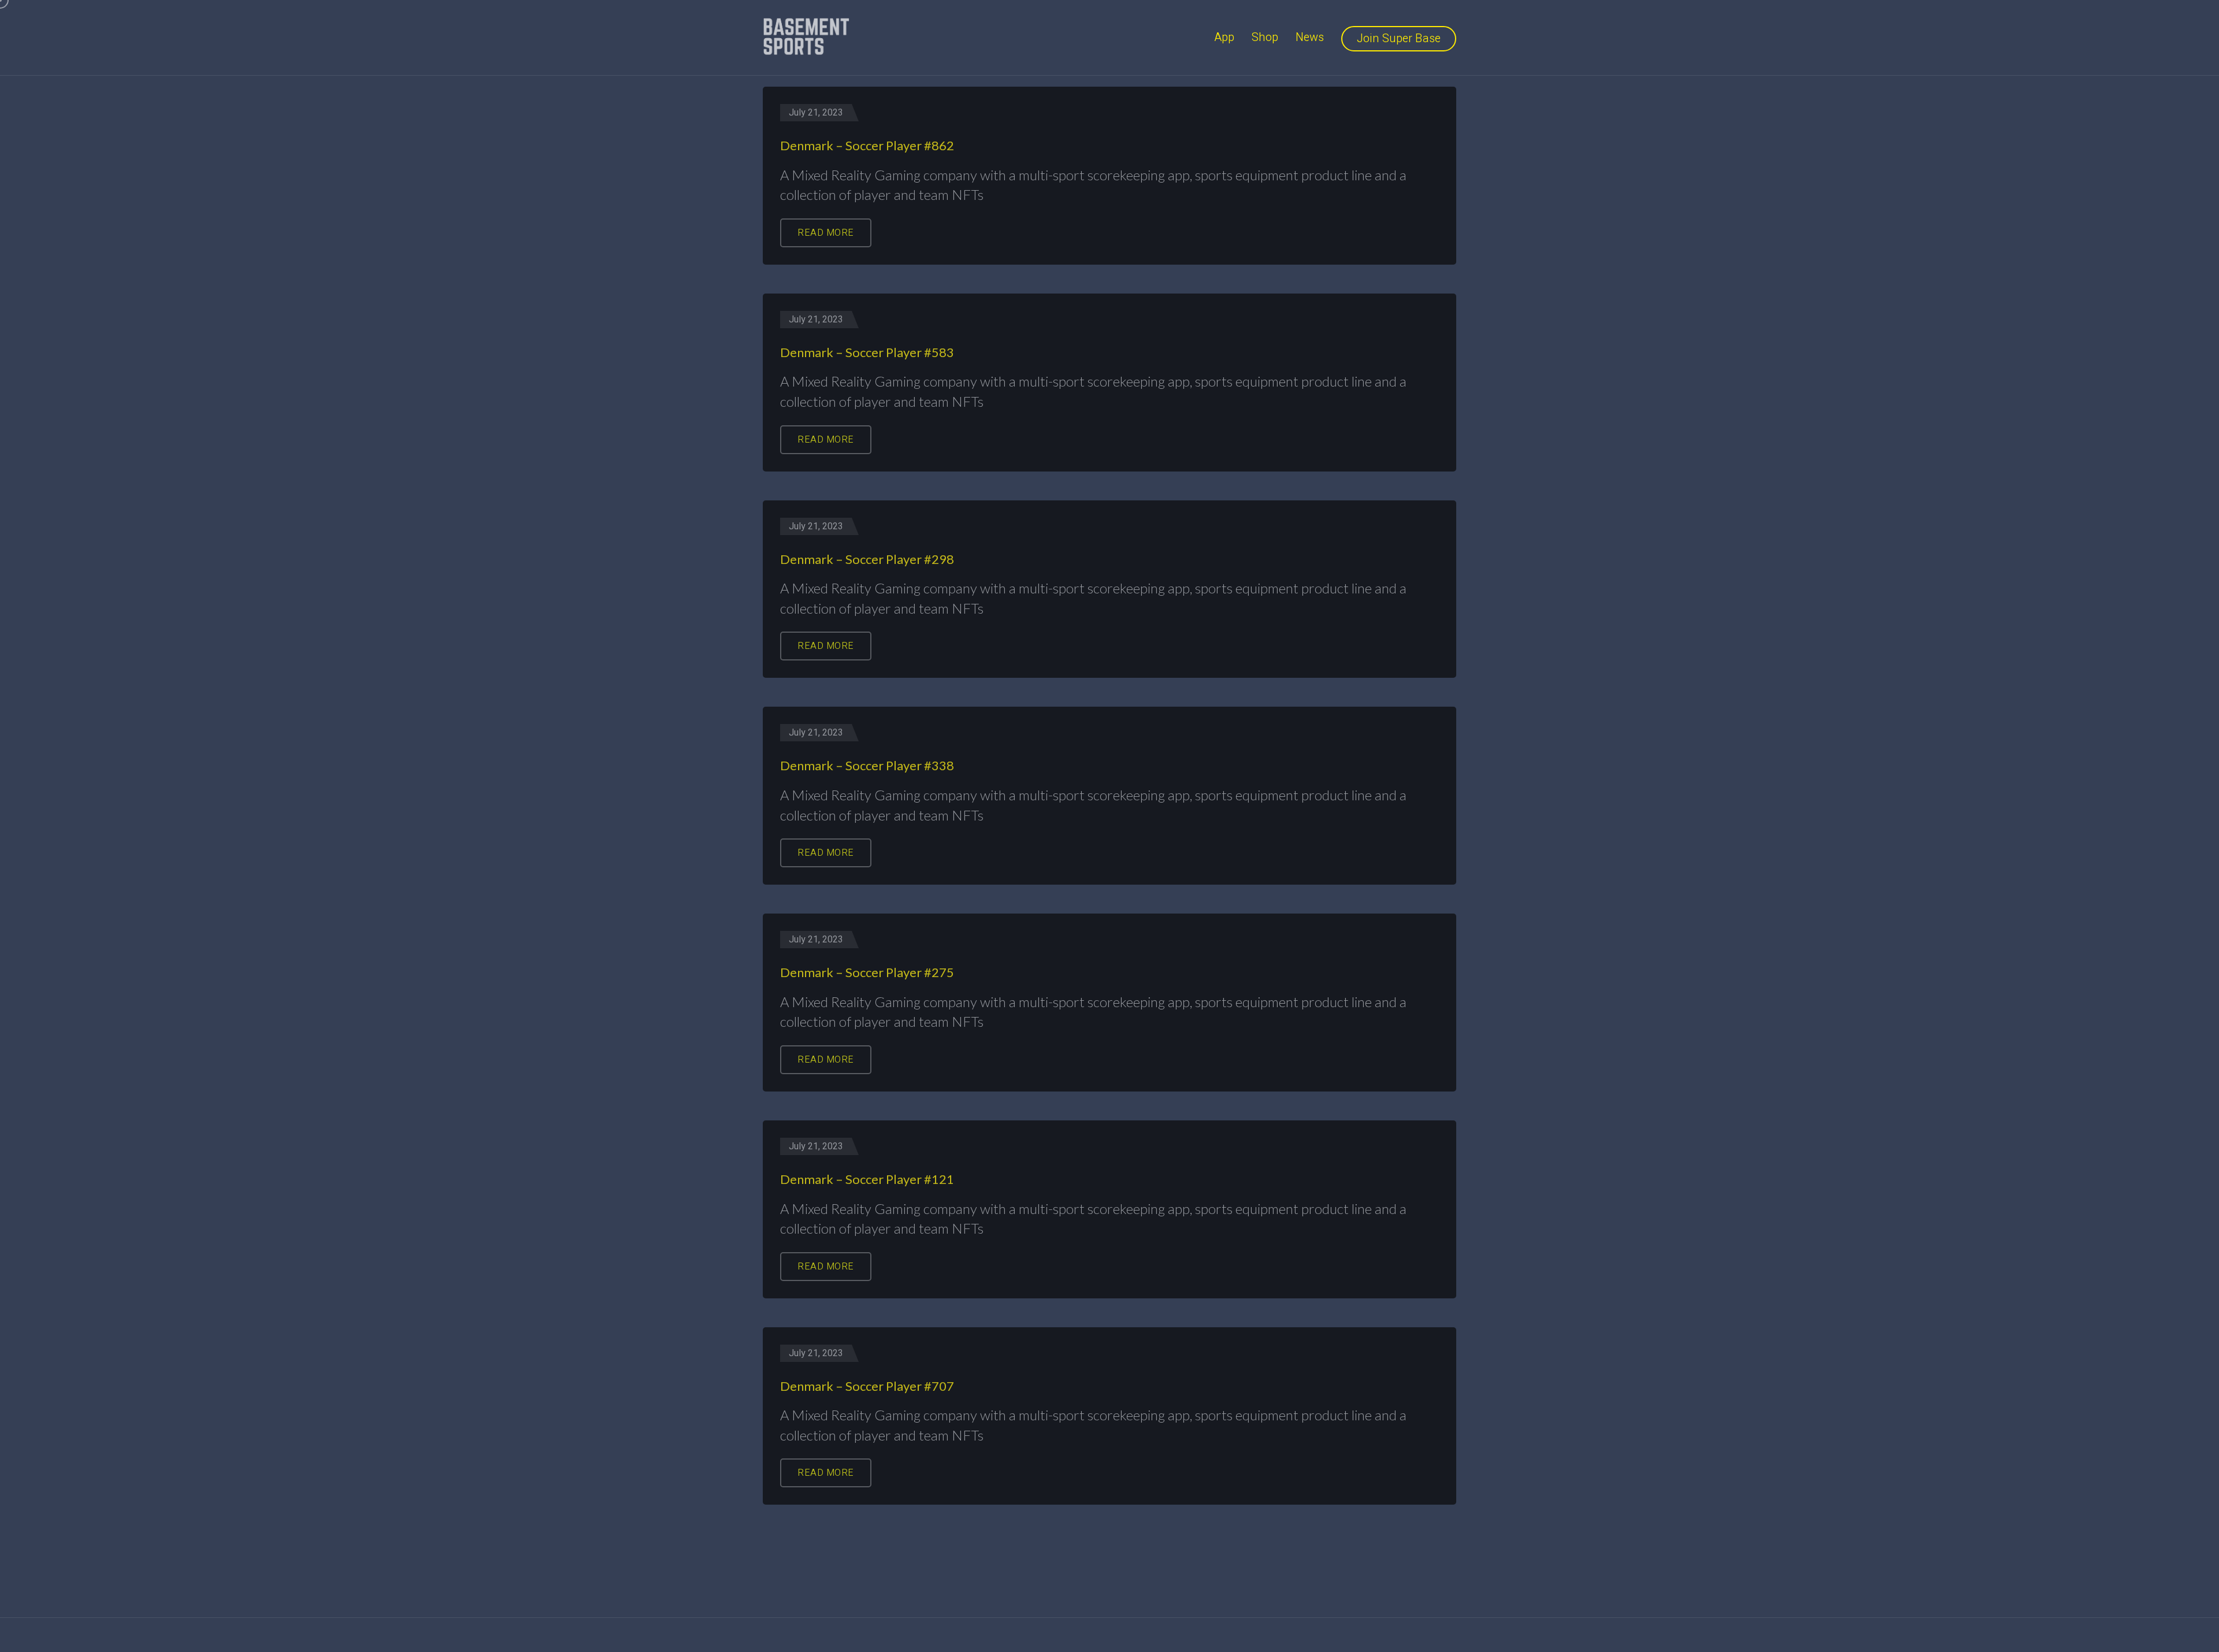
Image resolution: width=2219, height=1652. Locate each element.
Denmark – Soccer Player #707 (867, 1386)
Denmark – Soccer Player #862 (867, 145)
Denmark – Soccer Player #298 (867, 559)
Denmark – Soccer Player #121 (867, 1179)
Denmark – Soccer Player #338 (867, 765)
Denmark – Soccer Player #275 (867, 972)
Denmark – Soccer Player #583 (867, 352)
